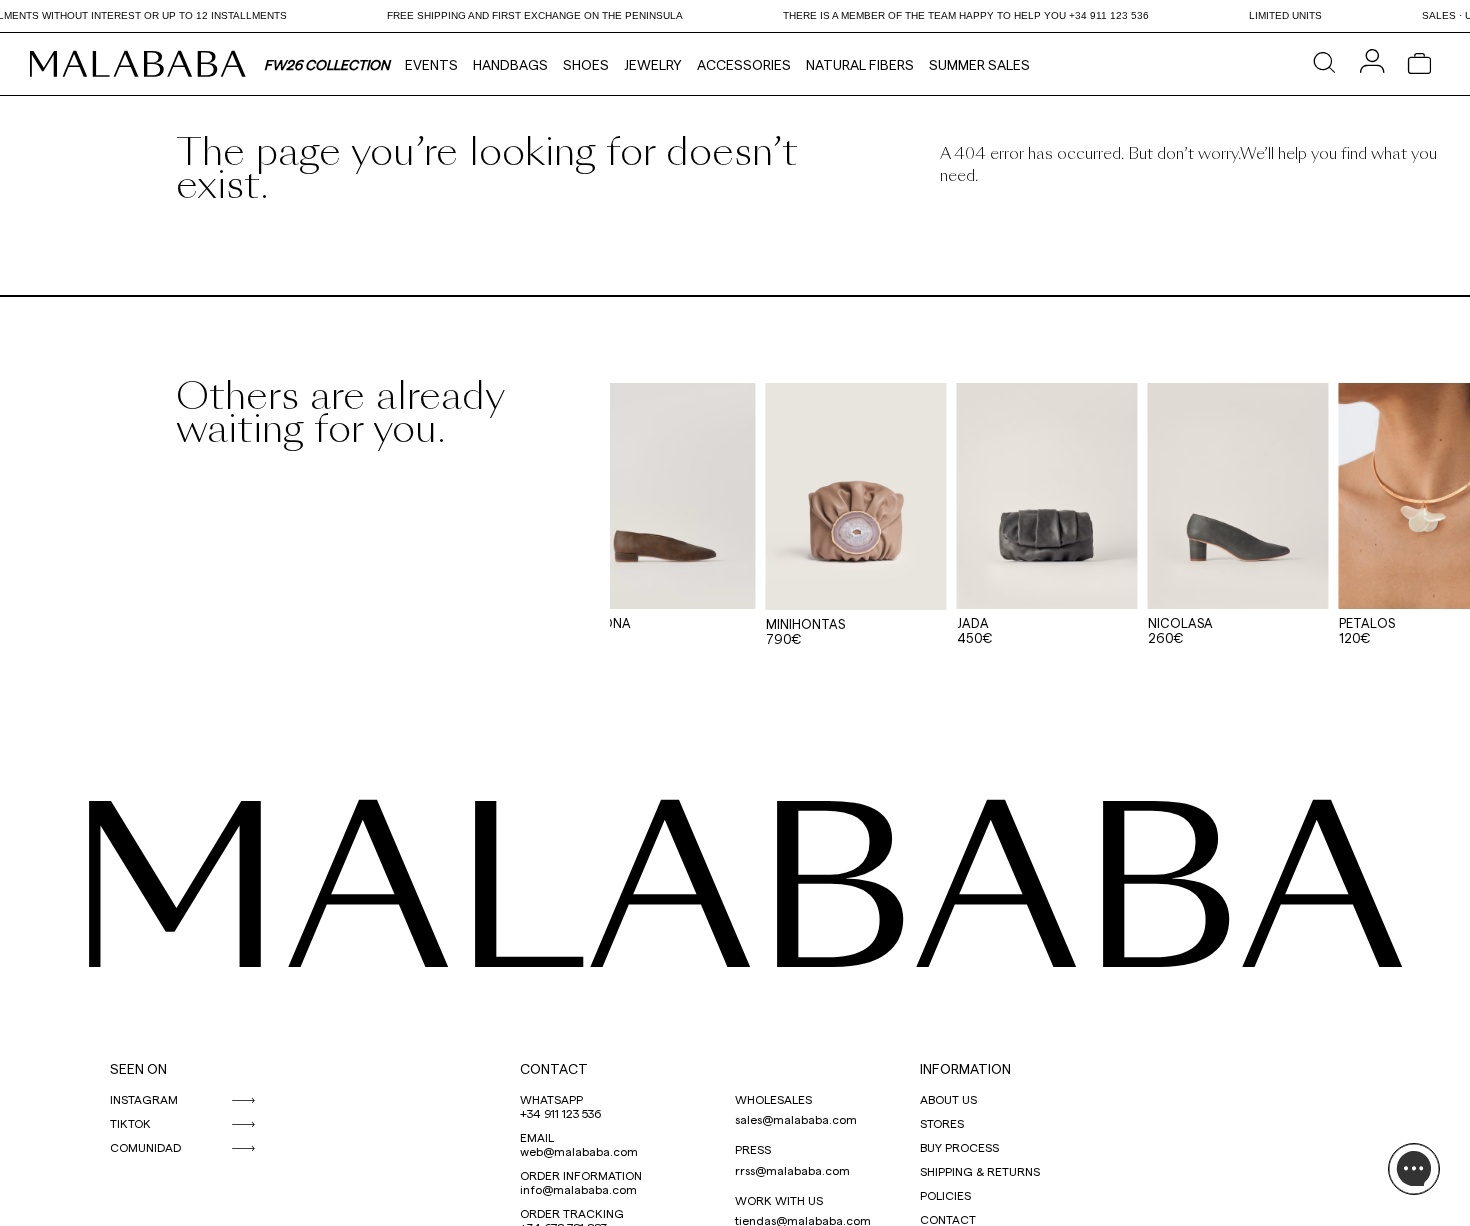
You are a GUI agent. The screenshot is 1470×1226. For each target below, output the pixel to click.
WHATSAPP (551, 1099)
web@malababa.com (579, 1151)
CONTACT (554, 1068)
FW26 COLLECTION (327, 64)
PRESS (753, 1149)
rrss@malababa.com (792, 1170)
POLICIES (945, 1195)
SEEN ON (138, 1068)
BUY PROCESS (959, 1147)
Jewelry (653, 64)
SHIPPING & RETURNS (980, 1171)
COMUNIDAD (145, 1147)
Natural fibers (860, 64)
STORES (942, 1123)
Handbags (510, 64)
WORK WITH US (779, 1200)
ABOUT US (948, 1099)
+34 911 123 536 (560, 1113)
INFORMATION (965, 1068)
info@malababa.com (578, 1189)
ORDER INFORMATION (581, 1175)
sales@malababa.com (796, 1119)
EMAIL (537, 1137)
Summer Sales (979, 64)
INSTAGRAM (144, 1099)
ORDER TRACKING (572, 1213)
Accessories (744, 64)
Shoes (586, 64)
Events (431, 64)
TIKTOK (130, 1123)
